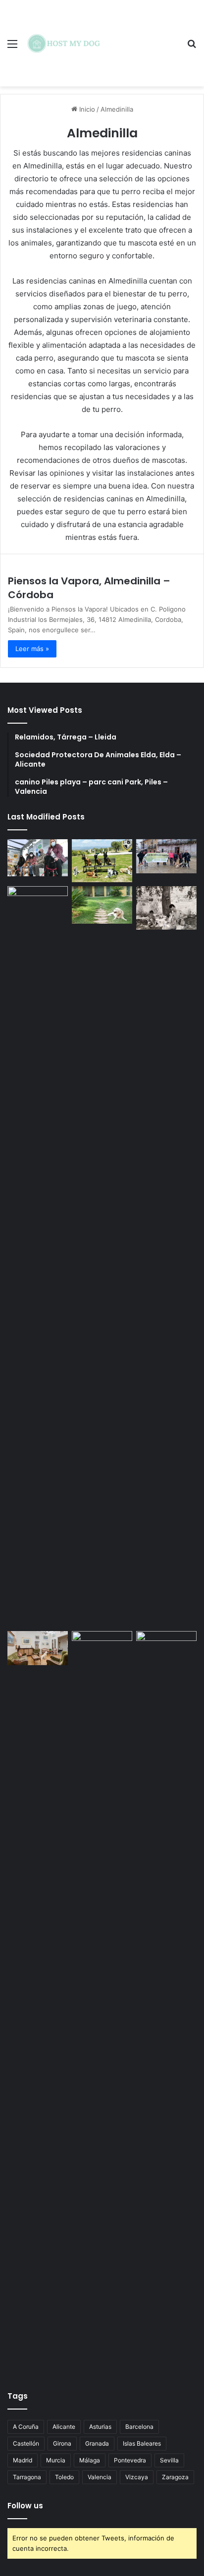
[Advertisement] (142, 36)
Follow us (25, 2506)
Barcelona (139, 2427)
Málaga (90, 2460)
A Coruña (26, 2427)
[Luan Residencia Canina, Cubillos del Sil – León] (166, 856)
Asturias (100, 2427)
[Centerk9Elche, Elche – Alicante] (102, 861)
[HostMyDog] (64, 43)
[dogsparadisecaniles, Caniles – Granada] (38, 1648)
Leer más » (32, 649)
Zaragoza (175, 2477)
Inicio (86, 109)
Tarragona (27, 2477)
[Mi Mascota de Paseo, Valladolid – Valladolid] (38, 858)
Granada (97, 2443)
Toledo (64, 2477)
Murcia (56, 2460)
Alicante (64, 2427)
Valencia (100, 2477)
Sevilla (169, 2460)
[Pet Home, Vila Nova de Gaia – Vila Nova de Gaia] (166, 2002)
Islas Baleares (142, 2443)
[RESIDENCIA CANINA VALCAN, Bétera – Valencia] (102, 905)
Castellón (26, 2443)
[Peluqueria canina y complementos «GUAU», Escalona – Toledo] (166, 908)
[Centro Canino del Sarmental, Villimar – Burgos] (102, 2002)
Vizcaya (137, 2477)
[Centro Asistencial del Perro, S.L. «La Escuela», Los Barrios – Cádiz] (38, 1257)
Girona (62, 2443)
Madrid (23, 2460)
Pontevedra (130, 2460)
